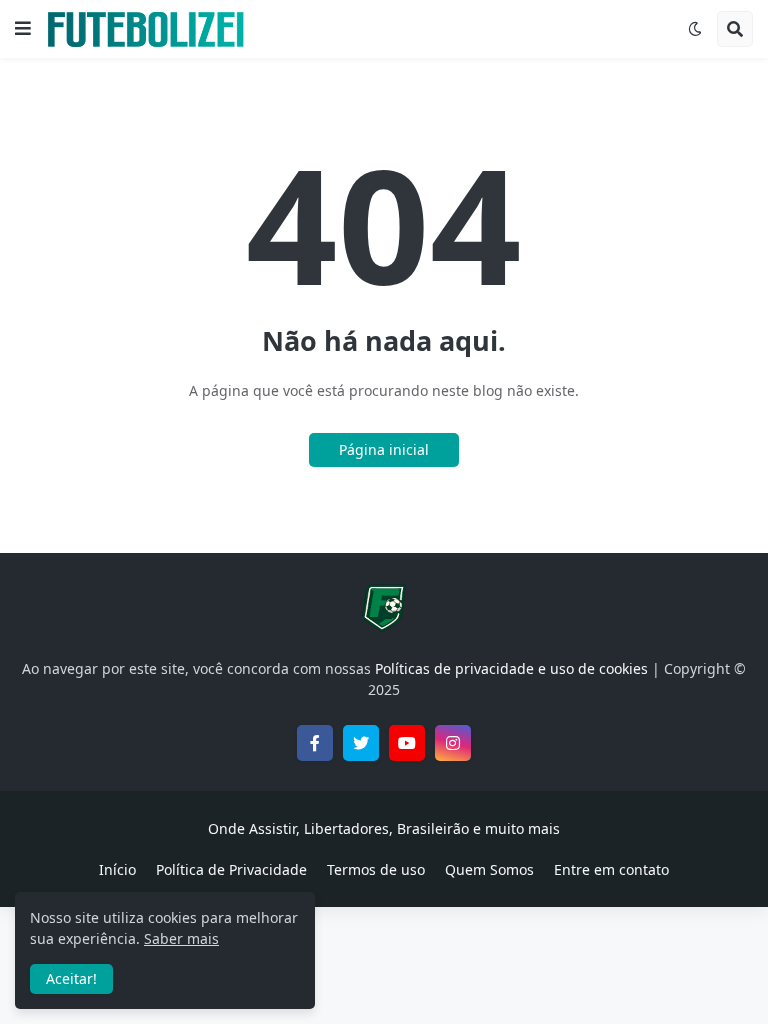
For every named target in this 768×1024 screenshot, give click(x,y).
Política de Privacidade (231, 869)
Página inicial (384, 449)
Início (117, 869)
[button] (23, 29)
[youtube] (407, 743)
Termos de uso (376, 869)
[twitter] (361, 743)
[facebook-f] (315, 743)
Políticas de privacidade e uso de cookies (511, 668)
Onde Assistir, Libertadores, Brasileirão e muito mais (384, 828)
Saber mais (181, 938)
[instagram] (453, 743)
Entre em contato (611, 869)
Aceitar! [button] (71, 978)
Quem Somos (489, 869)
